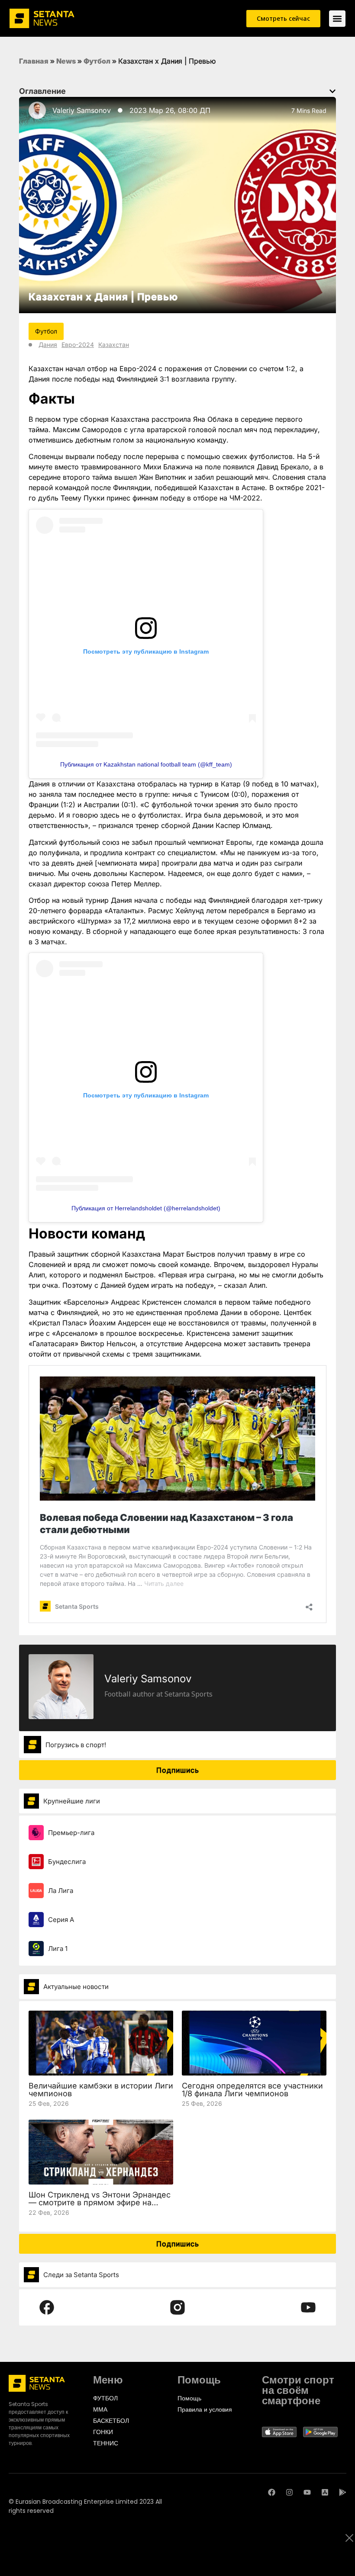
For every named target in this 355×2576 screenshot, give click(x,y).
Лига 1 (58, 1949)
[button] (332, 91)
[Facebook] (272, 2492)
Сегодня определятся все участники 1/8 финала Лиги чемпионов (252, 2090)
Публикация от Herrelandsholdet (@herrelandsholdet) (146, 1208)
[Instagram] (289, 2492)
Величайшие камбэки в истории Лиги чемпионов (101, 2090)
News (66, 61)
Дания (48, 345)
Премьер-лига (71, 1833)
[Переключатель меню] (337, 19)
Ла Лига (61, 1891)
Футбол (97, 61)
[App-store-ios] (325, 2492)
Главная (34, 61)
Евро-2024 (78, 345)
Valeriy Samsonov (82, 110)
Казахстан (114, 345)
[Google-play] (343, 2492)
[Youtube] (307, 2492)
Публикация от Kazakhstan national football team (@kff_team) (146, 764)
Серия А (61, 1920)
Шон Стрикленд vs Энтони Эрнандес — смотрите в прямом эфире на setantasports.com (100, 2202)
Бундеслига (67, 1862)
